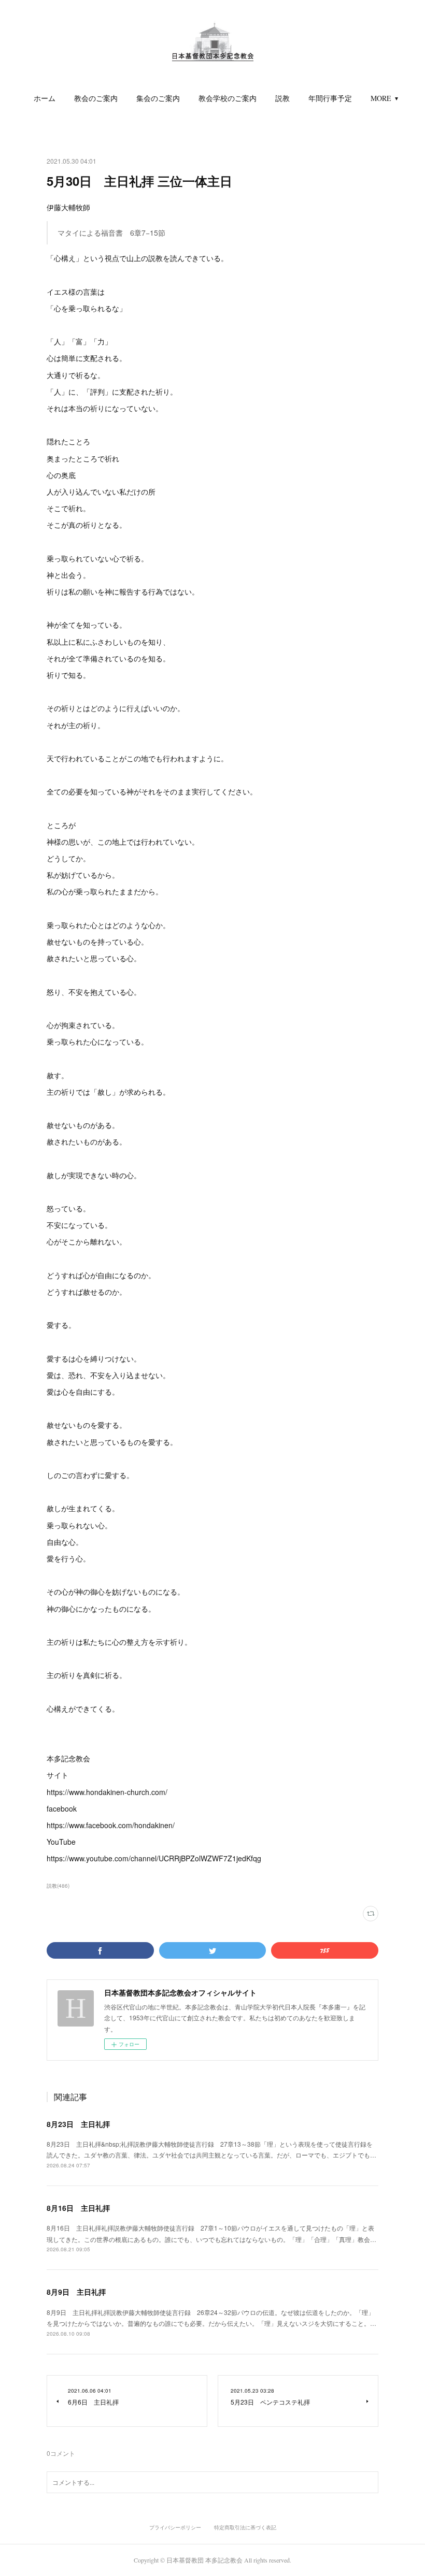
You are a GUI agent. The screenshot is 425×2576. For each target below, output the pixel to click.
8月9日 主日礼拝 (76, 2292)
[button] (45, 98)
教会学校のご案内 (228, 98)
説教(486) (58, 1886)
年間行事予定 (330, 98)
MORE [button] (381, 98)
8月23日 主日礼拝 (78, 2124)
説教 (282, 98)
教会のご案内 (96, 98)
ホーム (45, 98)
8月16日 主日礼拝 (78, 2208)
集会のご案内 (158, 98)
